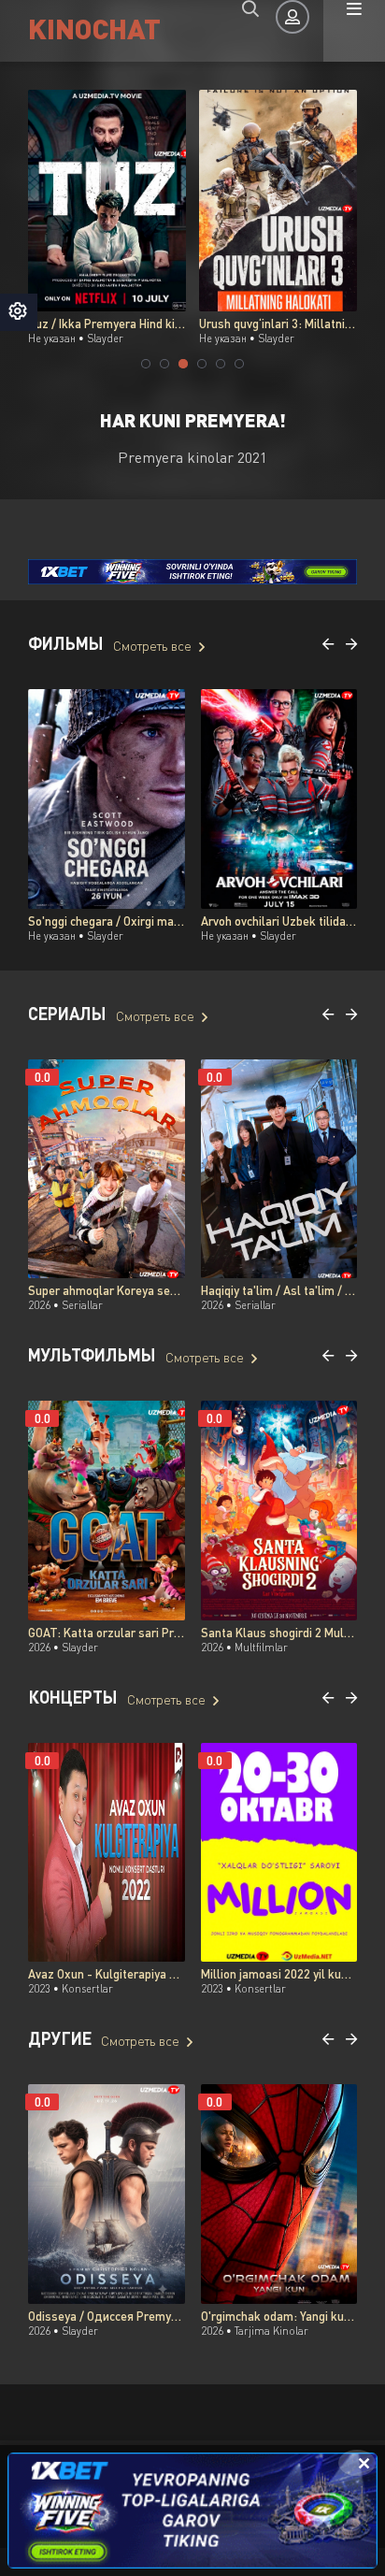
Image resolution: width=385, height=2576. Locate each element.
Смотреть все (152, 646)
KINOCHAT (94, 28)
